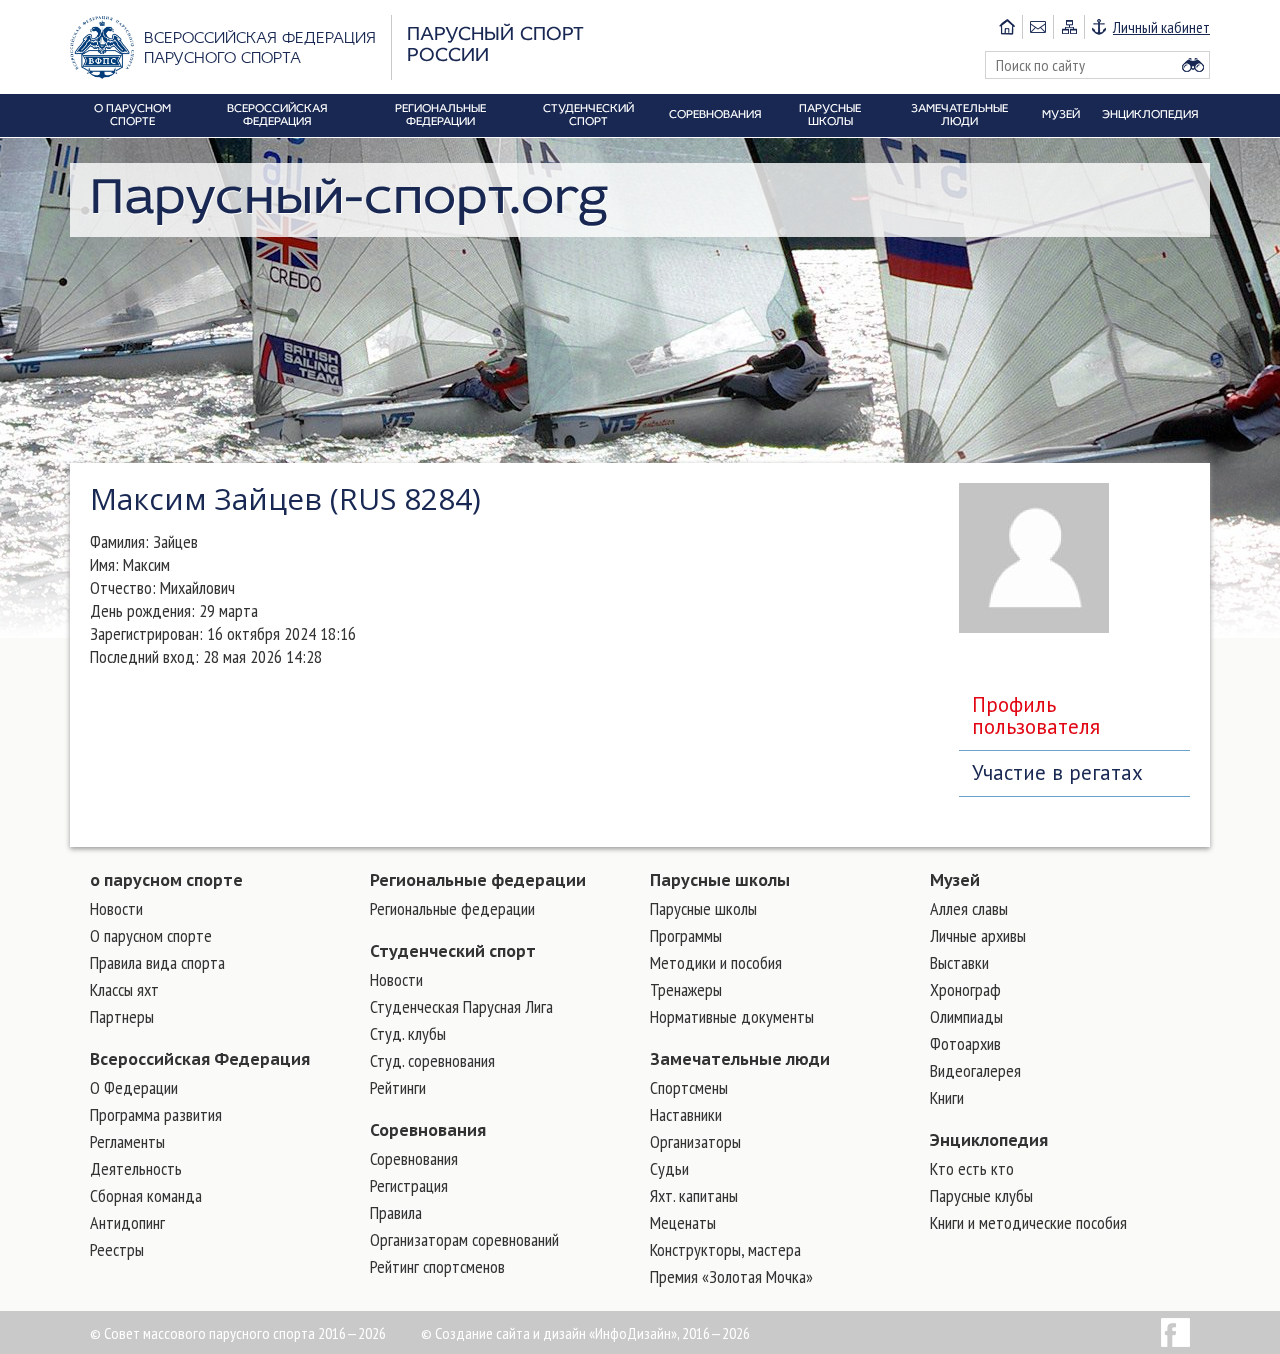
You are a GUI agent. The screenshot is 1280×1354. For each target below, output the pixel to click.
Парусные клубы (981, 1195)
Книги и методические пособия (1028, 1222)
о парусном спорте (166, 880)
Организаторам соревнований (464, 1239)
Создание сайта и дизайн (510, 1333)
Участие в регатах (1057, 772)
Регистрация (409, 1185)
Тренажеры (686, 989)
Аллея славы (969, 908)
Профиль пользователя (1036, 715)
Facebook (1175, 1332)
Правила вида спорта (157, 962)
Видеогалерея (975, 1070)
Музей (955, 880)
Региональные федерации (478, 880)
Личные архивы (978, 935)
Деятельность (136, 1168)
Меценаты (683, 1222)
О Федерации (134, 1087)
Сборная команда (146, 1195)
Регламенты (127, 1141)
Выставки (959, 962)
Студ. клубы (408, 1033)
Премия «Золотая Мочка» (731, 1276)
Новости (116, 908)
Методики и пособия (716, 962)
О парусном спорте (151, 935)
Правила (396, 1212)
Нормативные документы (732, 1016)
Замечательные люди (740, 1059)
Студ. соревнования (432, 1060)
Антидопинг (127, 1222)
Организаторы (695, 1141)
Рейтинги (398, 1087)
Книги (947, 1097)
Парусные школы (720, 880)
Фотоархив (965, 1043)
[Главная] (1007, 27)
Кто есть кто (972, 1168)
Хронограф (965, 989)
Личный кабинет (1161, 27)
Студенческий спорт (453, 951)
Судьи (669, 1168)
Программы (686, 935)
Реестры (117, 1249)
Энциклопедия (989, 1140)
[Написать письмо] (1037, 27)
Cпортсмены (689, 1087)
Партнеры (122, 1016)
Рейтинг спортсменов (437, 1266)
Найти (1193, 65)
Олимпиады (966, 1016)
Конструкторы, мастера (725, 1249)
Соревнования (428, 1130)
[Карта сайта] (1068, 27)
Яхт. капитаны (694, 1195)
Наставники (686, 1114)
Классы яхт (124, 989)
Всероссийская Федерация (200, 1059)
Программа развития (156, 1114)
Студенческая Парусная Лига (461, 1006)
